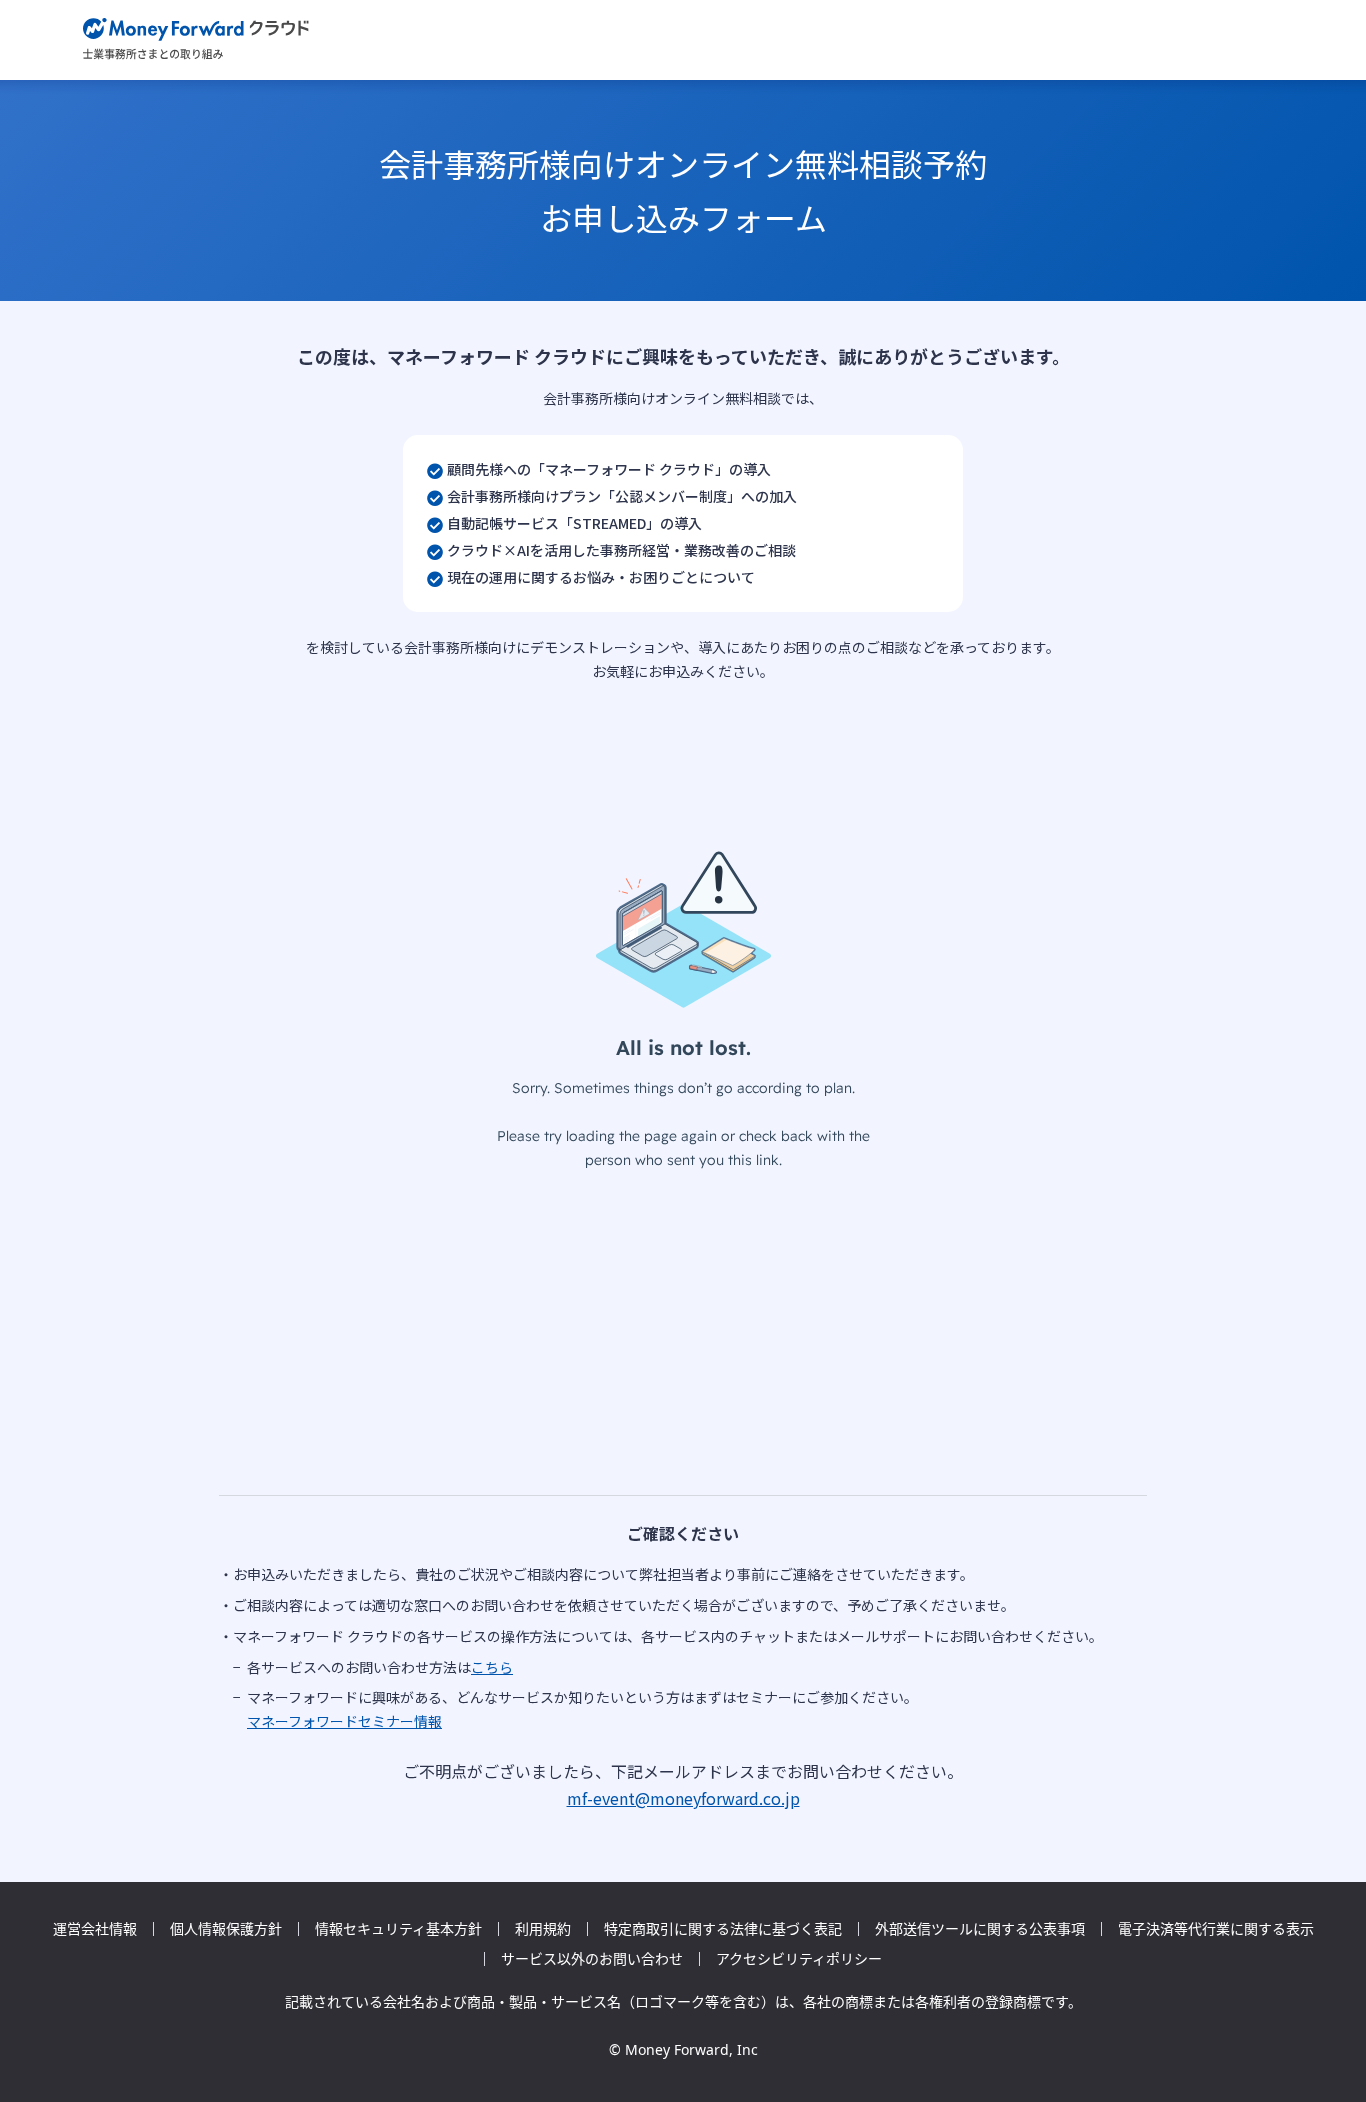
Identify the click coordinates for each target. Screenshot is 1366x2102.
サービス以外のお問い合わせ (592, 1959)
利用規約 (543, 1929)
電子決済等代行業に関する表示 (1216, 1929)
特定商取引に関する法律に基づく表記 (723, 1929)
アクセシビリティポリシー (799, 1959)
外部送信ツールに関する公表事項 (980, 1929)
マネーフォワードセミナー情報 (344, 1721)
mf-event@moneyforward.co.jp (683, 1798)
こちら (492, 1667)
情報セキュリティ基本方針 (398, 1929)
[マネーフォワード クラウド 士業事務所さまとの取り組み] (196, 40)
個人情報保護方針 (226, 1929)
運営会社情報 (95, 1929)
